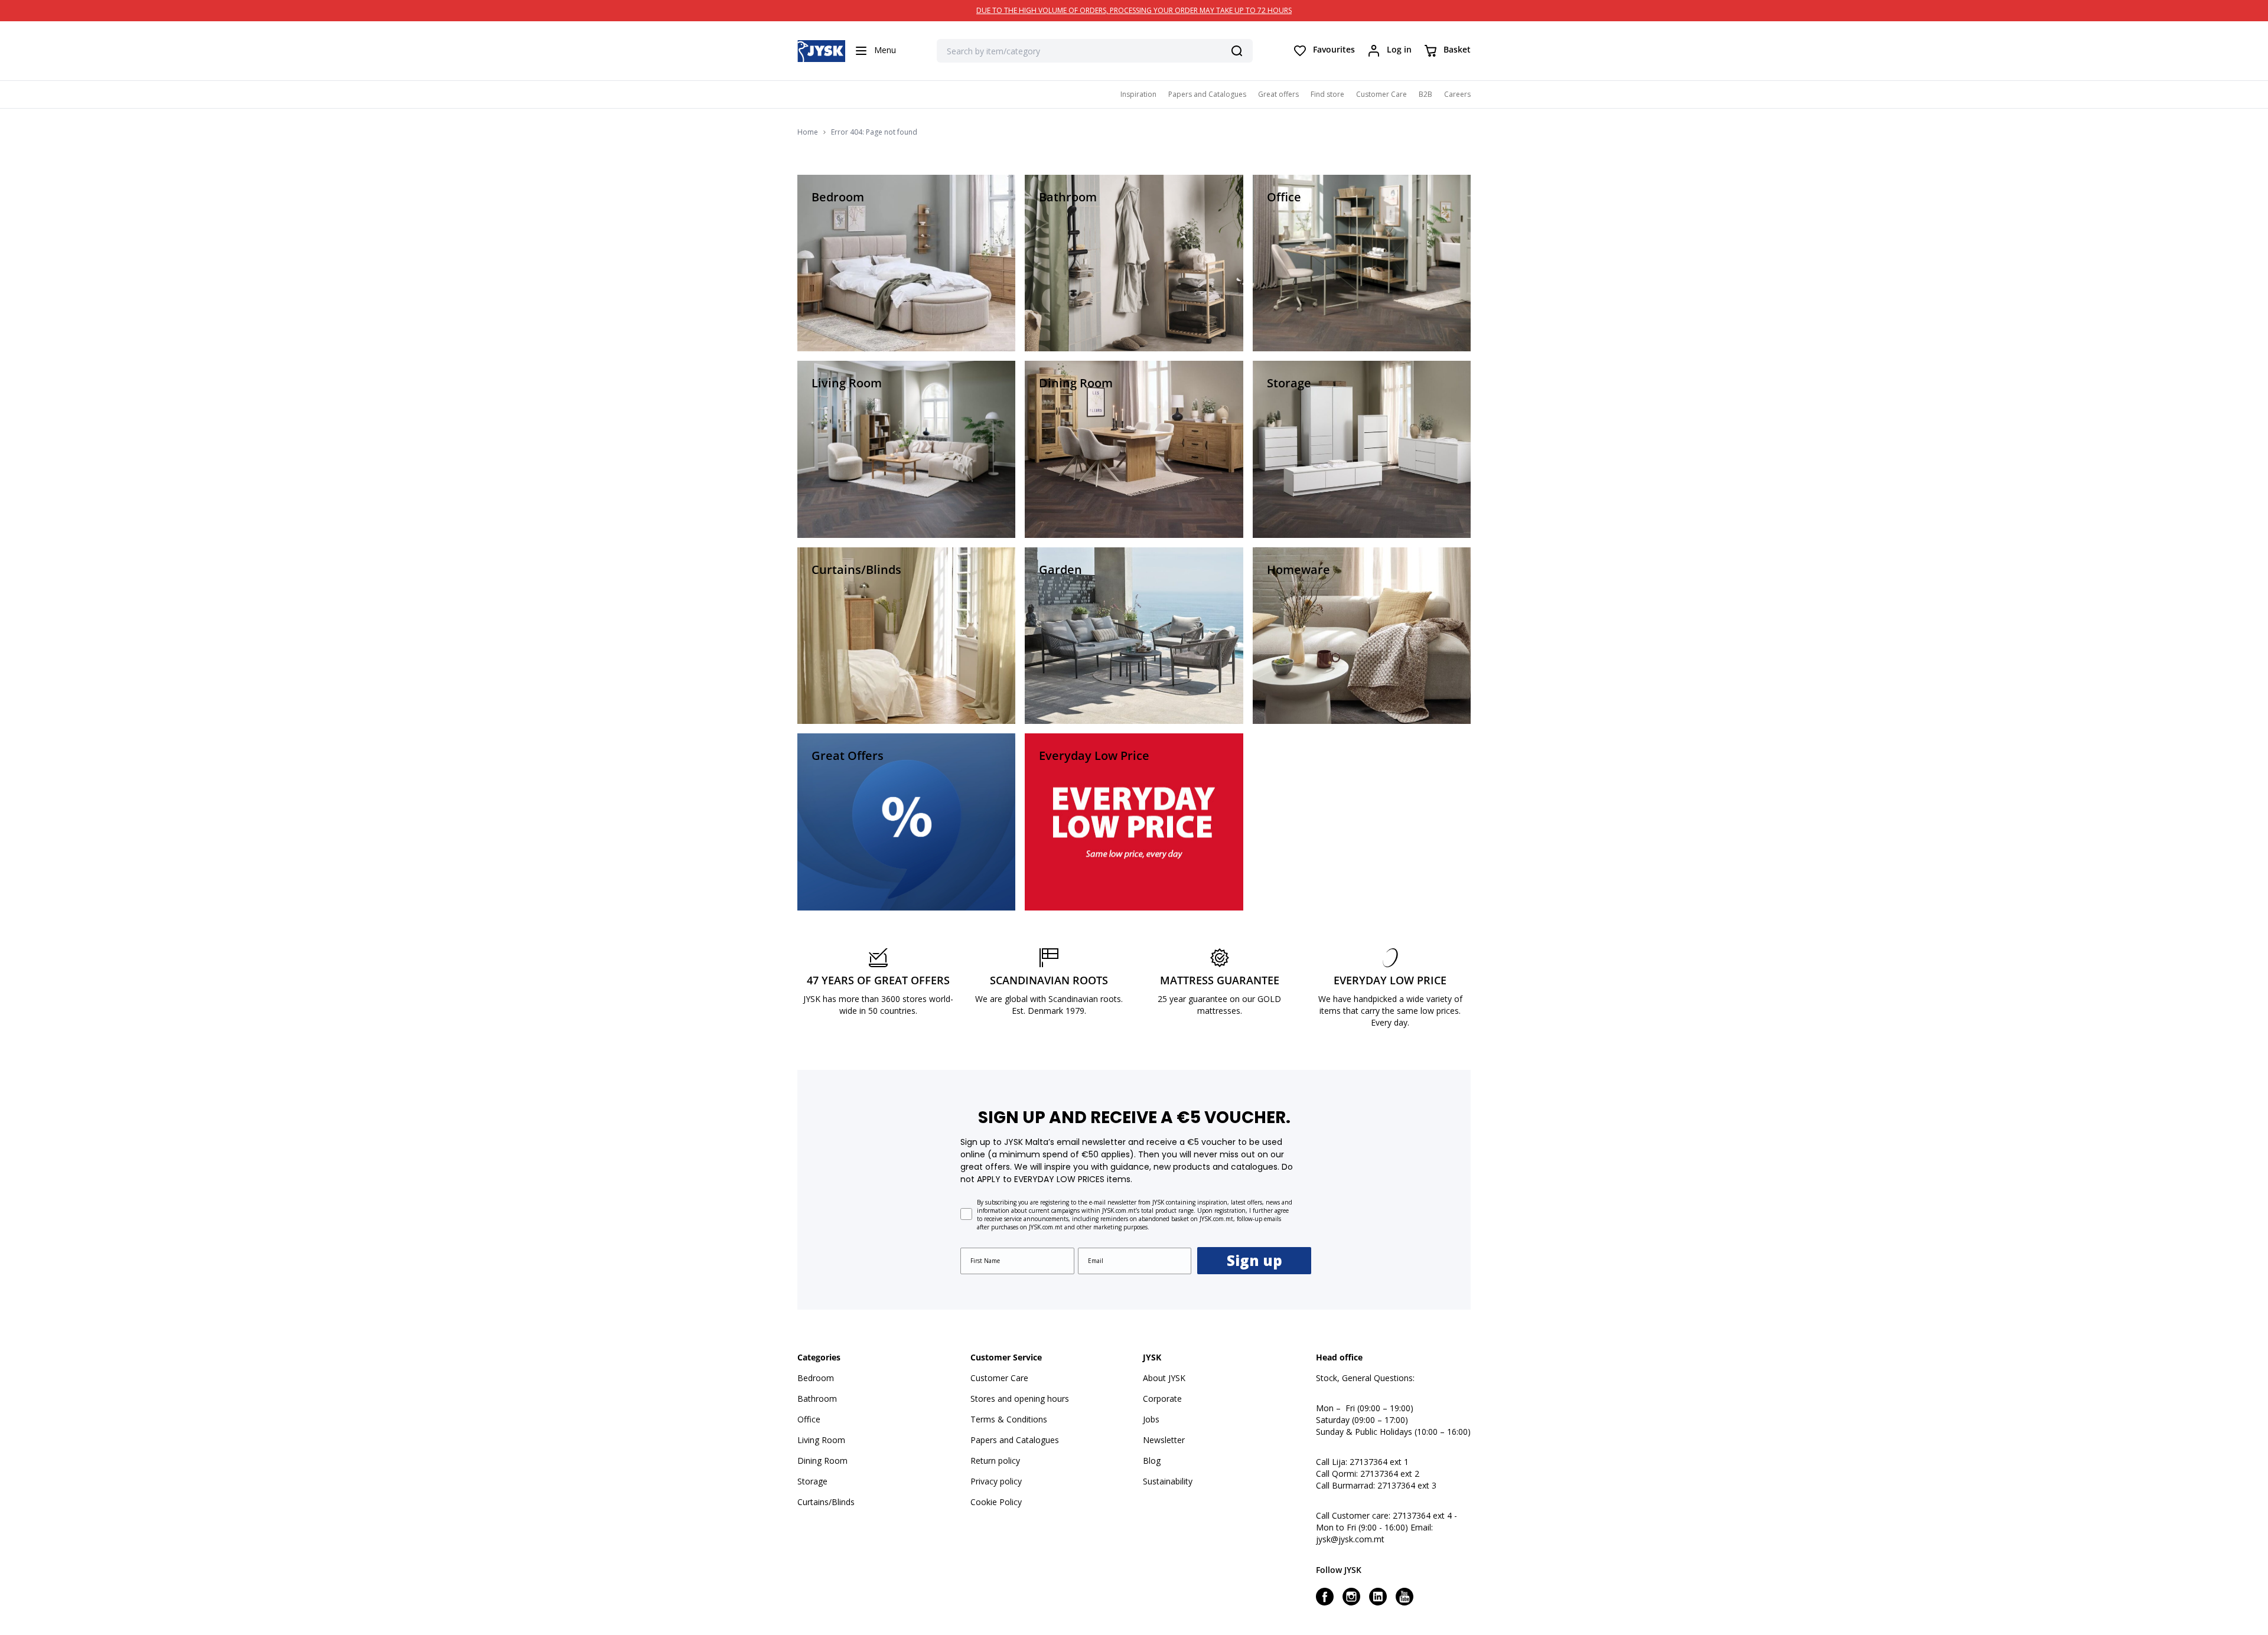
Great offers (1278, 94)
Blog (1152, 1461)
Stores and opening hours (1020, 1399)
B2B (1425, 94)
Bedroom (816, 1378)
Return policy (995, 1461)
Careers (1457, 94)
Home (808, 132)
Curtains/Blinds (826, 1502)
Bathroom (817, 1399)
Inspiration (1138, 94)
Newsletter (1164, 1440)
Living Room (821, 1440)
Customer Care (1381, 94)
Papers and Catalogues (1207, 94)
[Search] (1237, 51)
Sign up (1254, 1260)
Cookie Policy (996, 1502)
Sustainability (1168, 1481)
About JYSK (1164, 1378)
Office (809, 1419)
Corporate (1162, 1399)
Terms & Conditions (1009, 1419)
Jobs (1151, 1419)
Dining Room (822, 1461)
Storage (812, 1481)
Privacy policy (996, 1481)
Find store (1327, 94)
